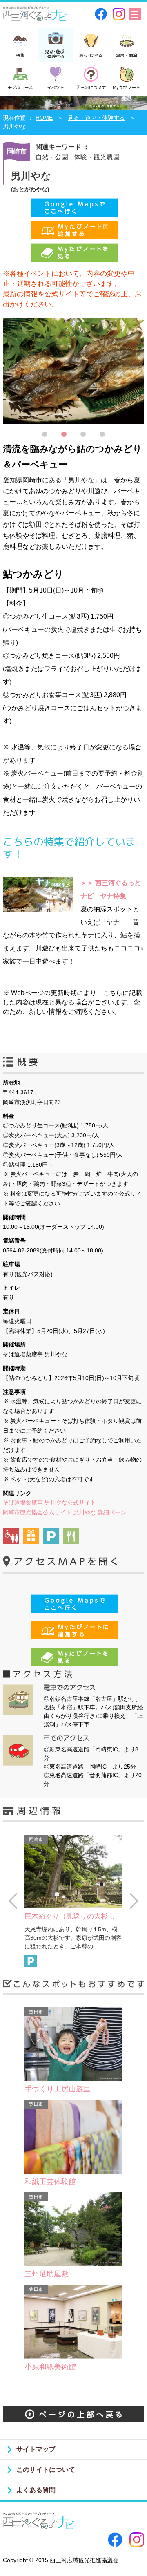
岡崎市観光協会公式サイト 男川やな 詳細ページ (65, 1512)
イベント (56, 87)
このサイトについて (46, 2470)
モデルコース (20, 87)
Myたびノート (126, 87)
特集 (20, 55)
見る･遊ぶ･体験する (56, 54)
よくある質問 (36, 2490)
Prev (13, 1901)
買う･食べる (91, 55)
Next (134, 1901)
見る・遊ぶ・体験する (96, 118)
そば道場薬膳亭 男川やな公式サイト (49, 1503)
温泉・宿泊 (127, 55)
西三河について (91, 87)
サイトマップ (36, 2449)
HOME (44, 118)
